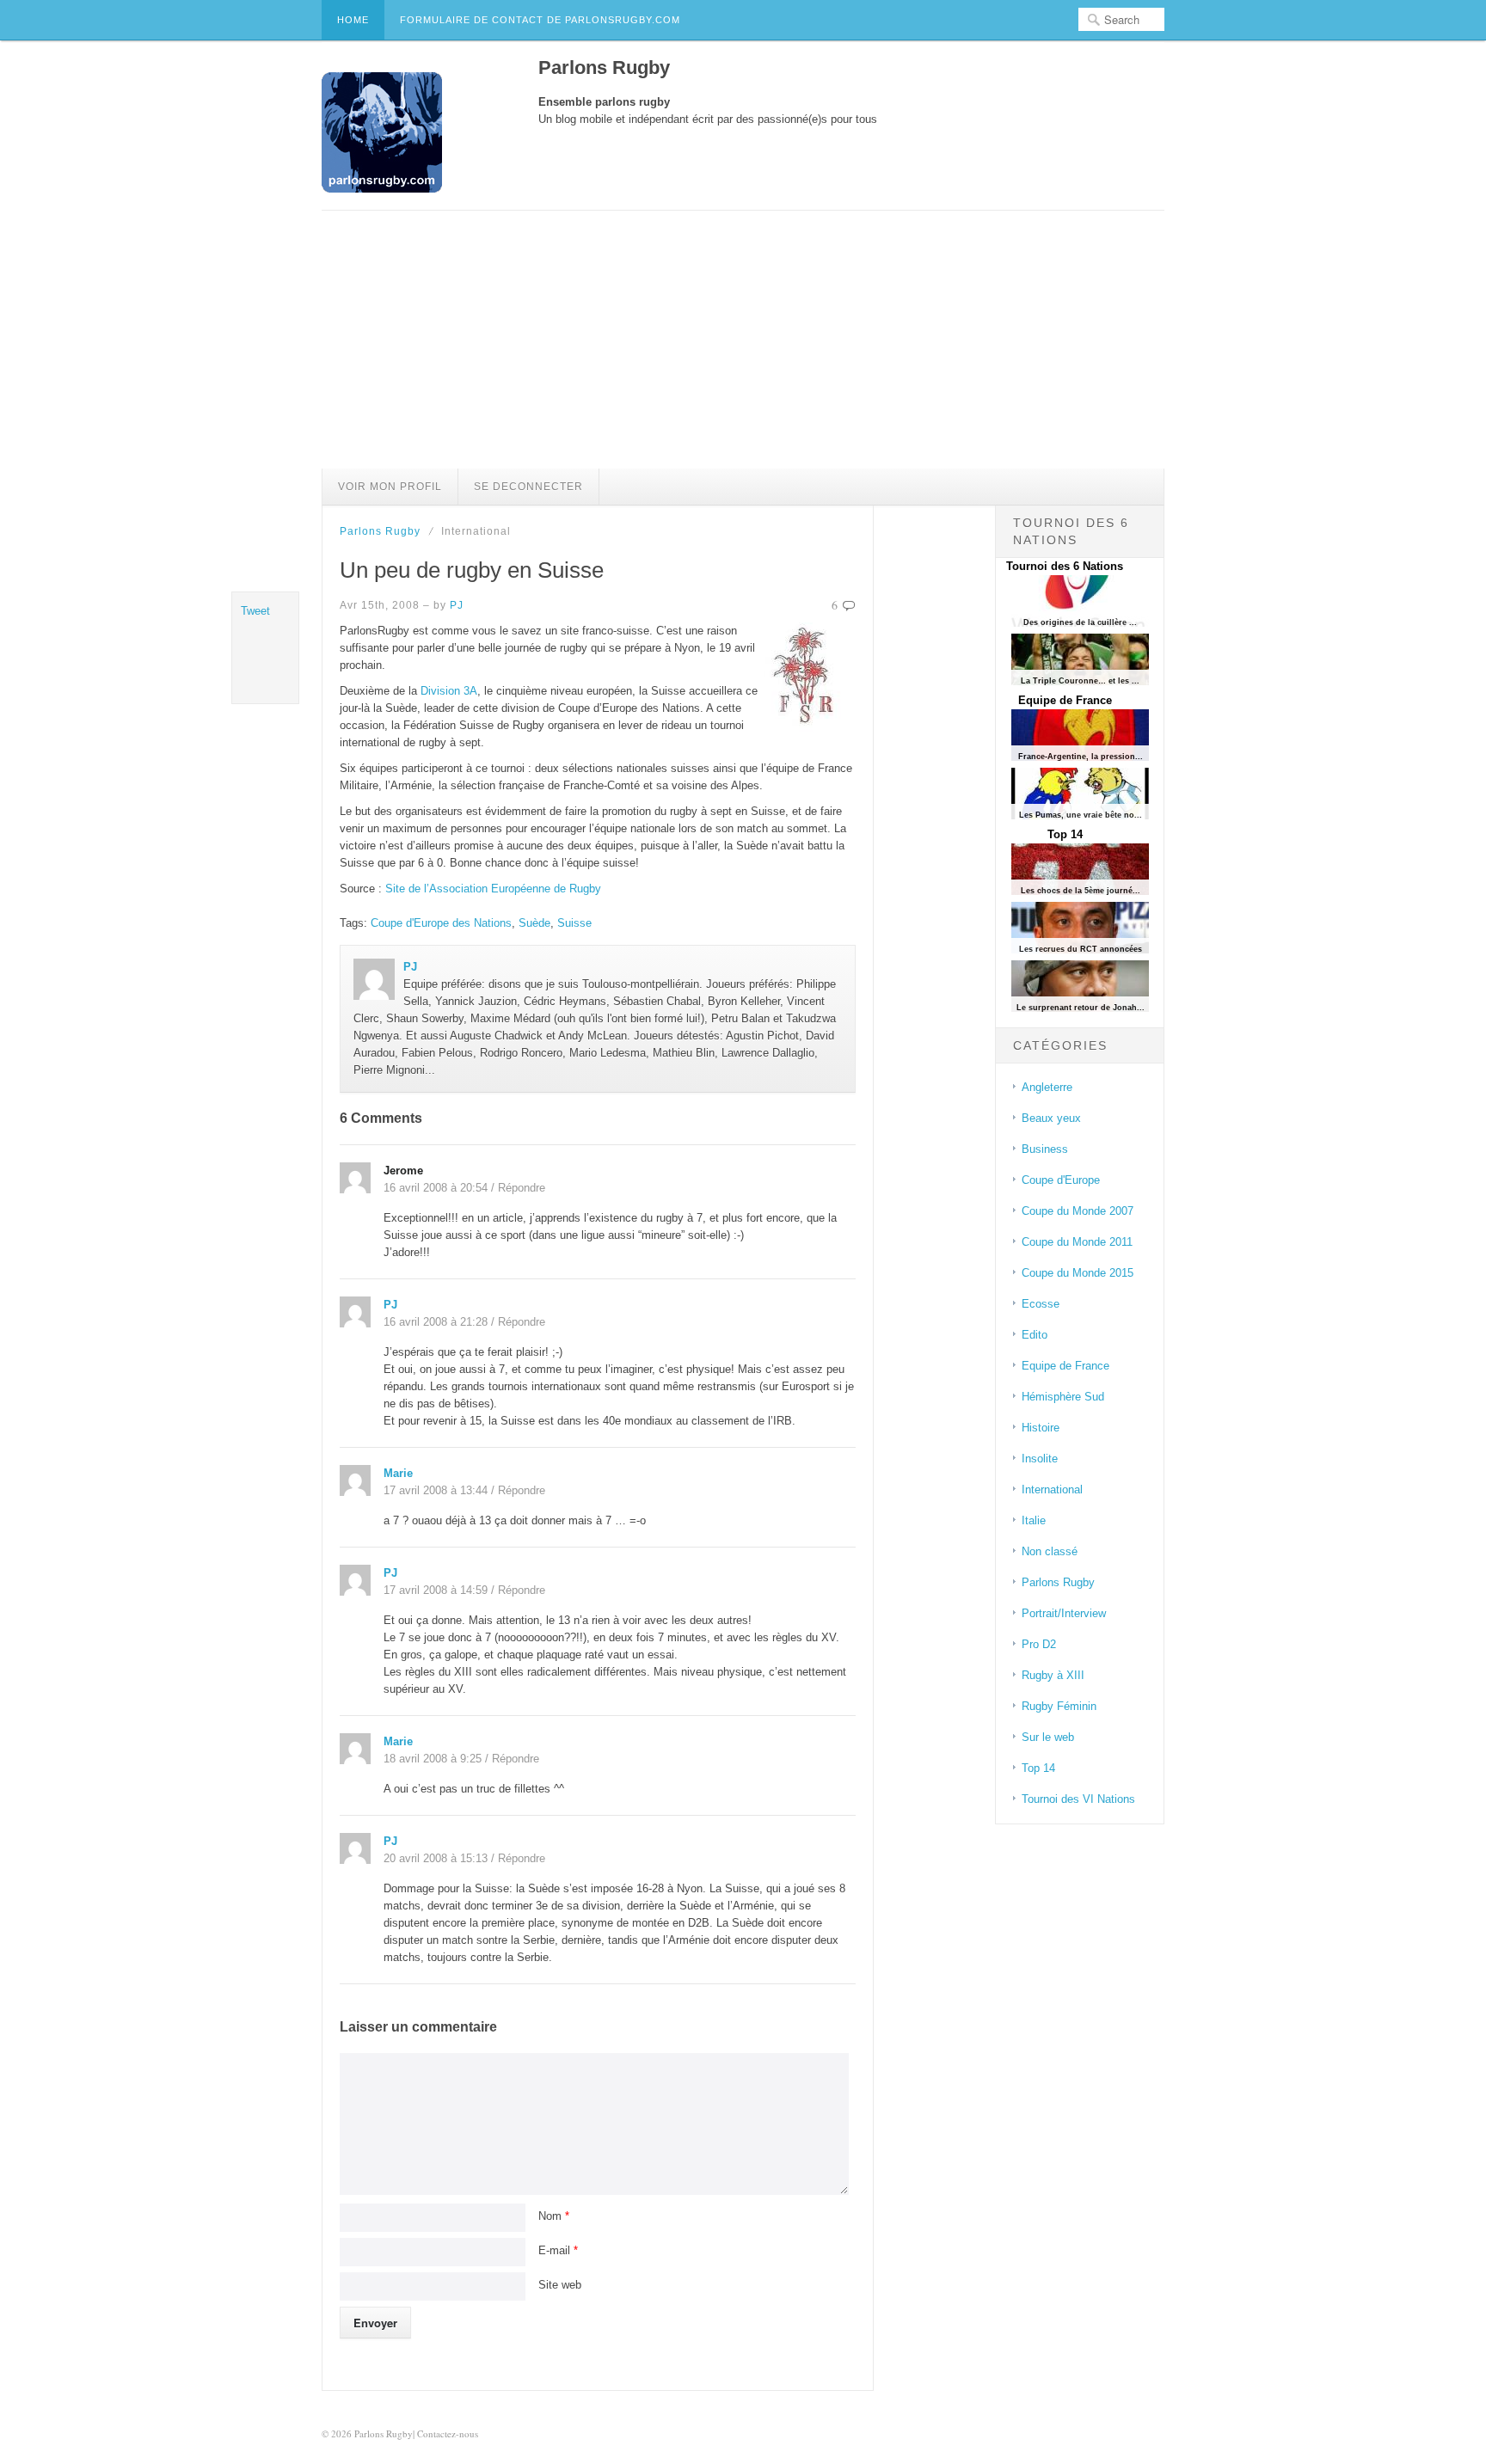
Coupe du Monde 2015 (1078, 1273)
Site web (560, 2285)
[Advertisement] (743, 340)
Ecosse (1041, 1304)
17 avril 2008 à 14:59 (436, 1590)
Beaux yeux (1051, 1118)
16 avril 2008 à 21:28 (436, 1322)
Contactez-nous (448, 2433)
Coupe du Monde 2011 (1077, 1242)
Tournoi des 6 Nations (1065, 566)
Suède (534, 923)
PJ (457, 605)
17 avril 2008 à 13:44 (436, 1490)
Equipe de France (1065, 700)
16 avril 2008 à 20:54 (436, 1188)
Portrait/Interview (1064, 1613)
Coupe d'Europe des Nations (441, 923)
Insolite (1040, 1459)
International (1052, 1489)
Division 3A (449, 691)
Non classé (1050, 1551)
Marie (398, 1473)
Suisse (574, 923)
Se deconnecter (528, 487)
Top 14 (1065, 834)
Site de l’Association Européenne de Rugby (493, 889)
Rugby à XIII (1053, 1675)
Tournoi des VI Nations (1078, 1799)
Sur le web (1048, 1737)
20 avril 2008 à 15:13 (436, 1858)
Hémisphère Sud (1063, 1397)
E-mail (558, 2250)
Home (353, 20)
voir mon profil (390, 487)
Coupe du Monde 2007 (1078, 1211)
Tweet (255, 611)
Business (1045, 1149)
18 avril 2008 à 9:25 (433, 1759)
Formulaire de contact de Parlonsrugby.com (540, 20)
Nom (554, 2216)
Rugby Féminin (1059, 1706)
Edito (1035, 1335)
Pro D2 (1039, 1644)
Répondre (522, 1188)
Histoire (1041, 1428)
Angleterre (1047, 1087)
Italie (1034, 1520)
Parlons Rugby (380, 531)
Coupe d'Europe (1061, 1180)
